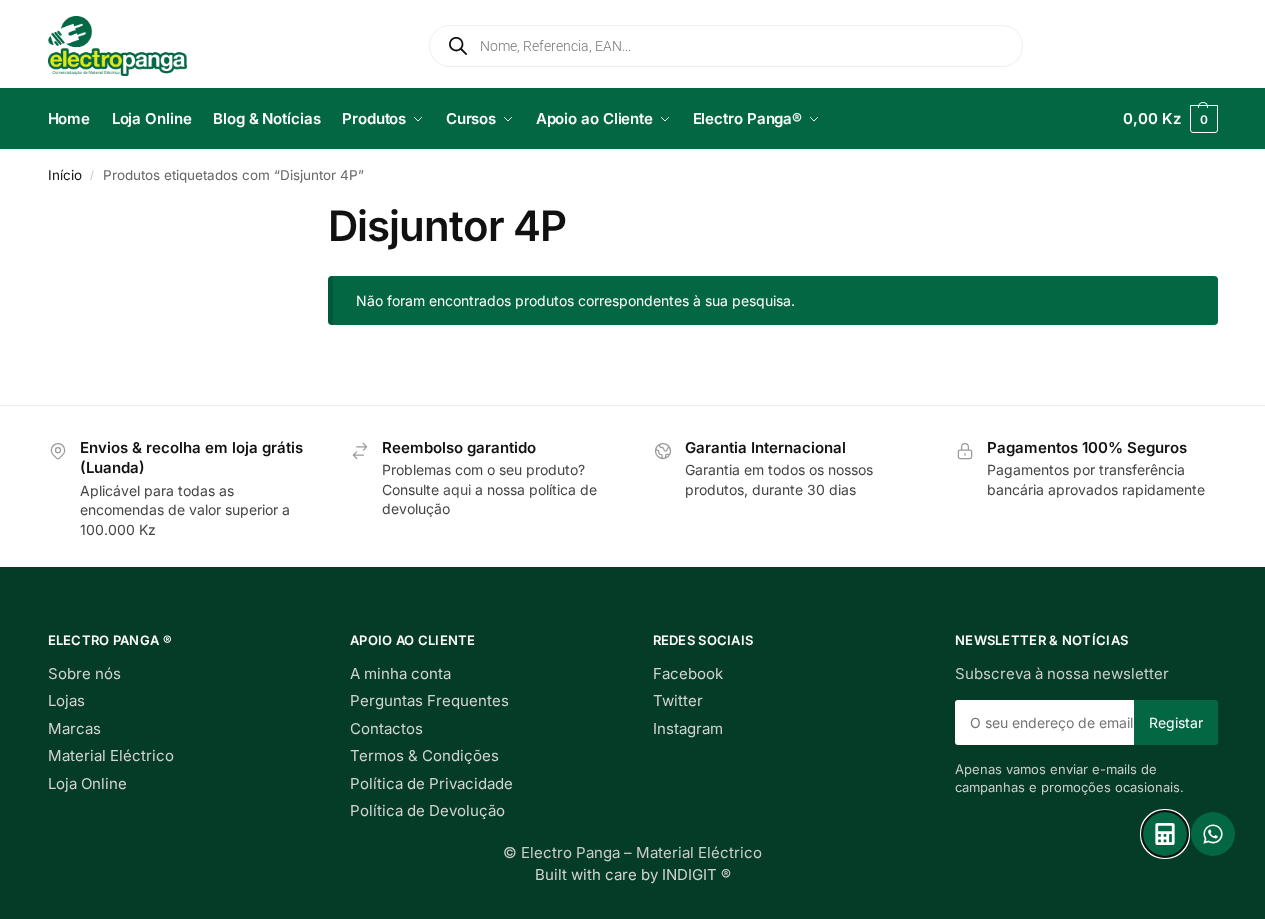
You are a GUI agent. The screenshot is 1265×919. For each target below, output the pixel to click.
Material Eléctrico (111, 755)
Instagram (688, 728)
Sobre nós (84, 673)
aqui (457, 489)
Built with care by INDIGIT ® (633, 874)
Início (65, 175)
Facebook (688, 673)
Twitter (678, 700)
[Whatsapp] (1213, 834)
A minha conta (400, 673)
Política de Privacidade (431, 783)
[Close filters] (54, 269)
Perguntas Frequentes (429, 700)
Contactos (386, 728)
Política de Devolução (427, 810)
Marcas (74, 728)
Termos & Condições (424, 755)
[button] (1170, 119)
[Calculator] (1165, 834)
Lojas (66, 700)
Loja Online (87, 783)
